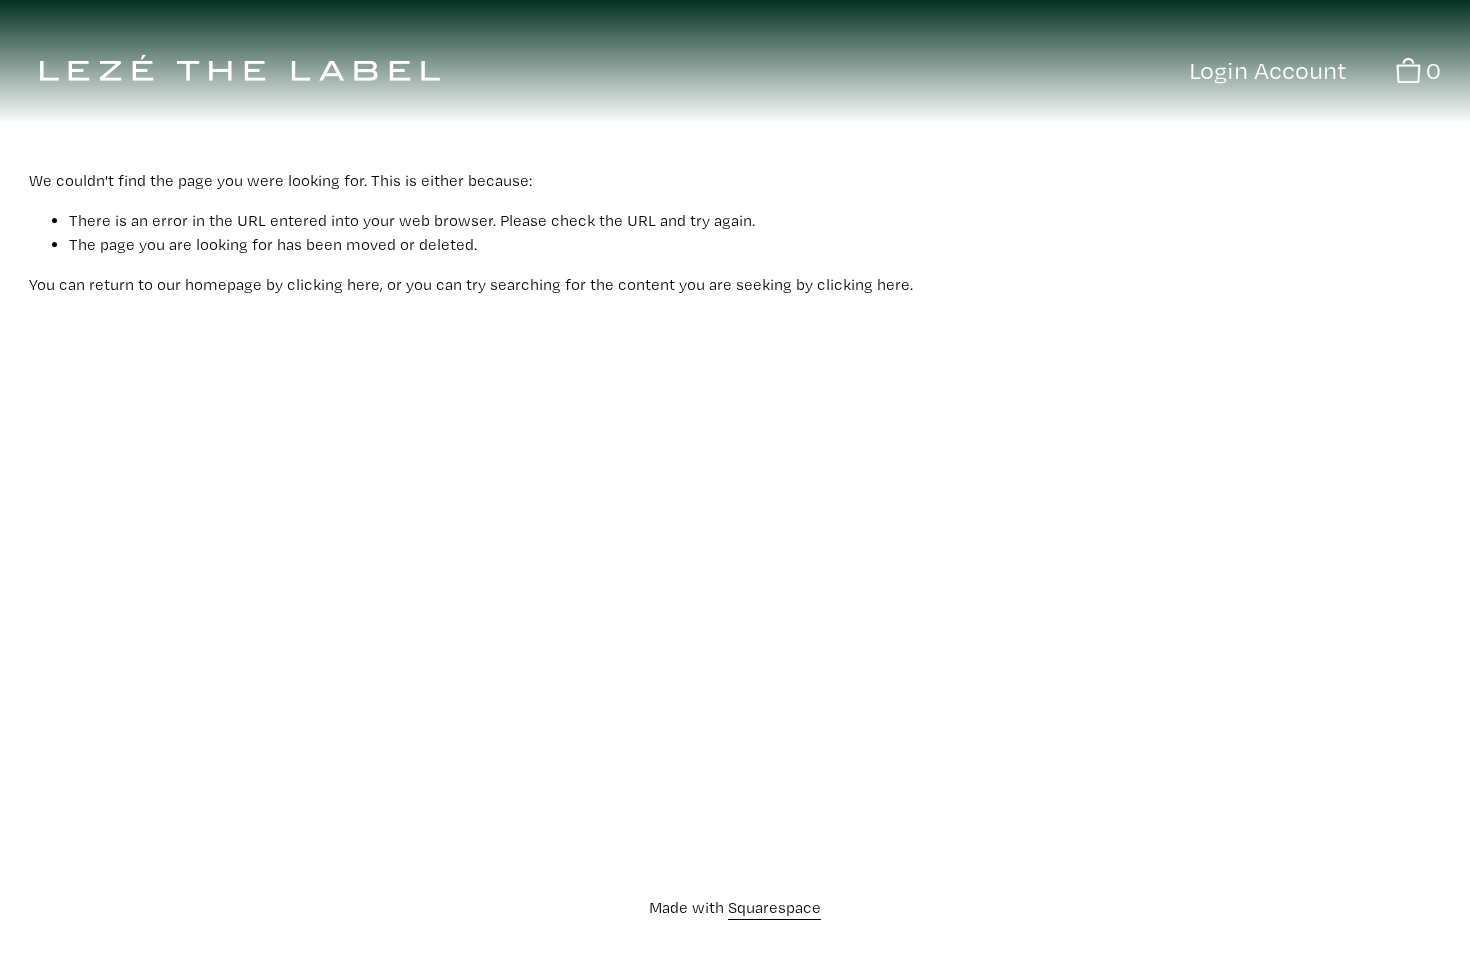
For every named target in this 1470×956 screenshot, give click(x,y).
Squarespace (774, 907)
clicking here (333, 284)
